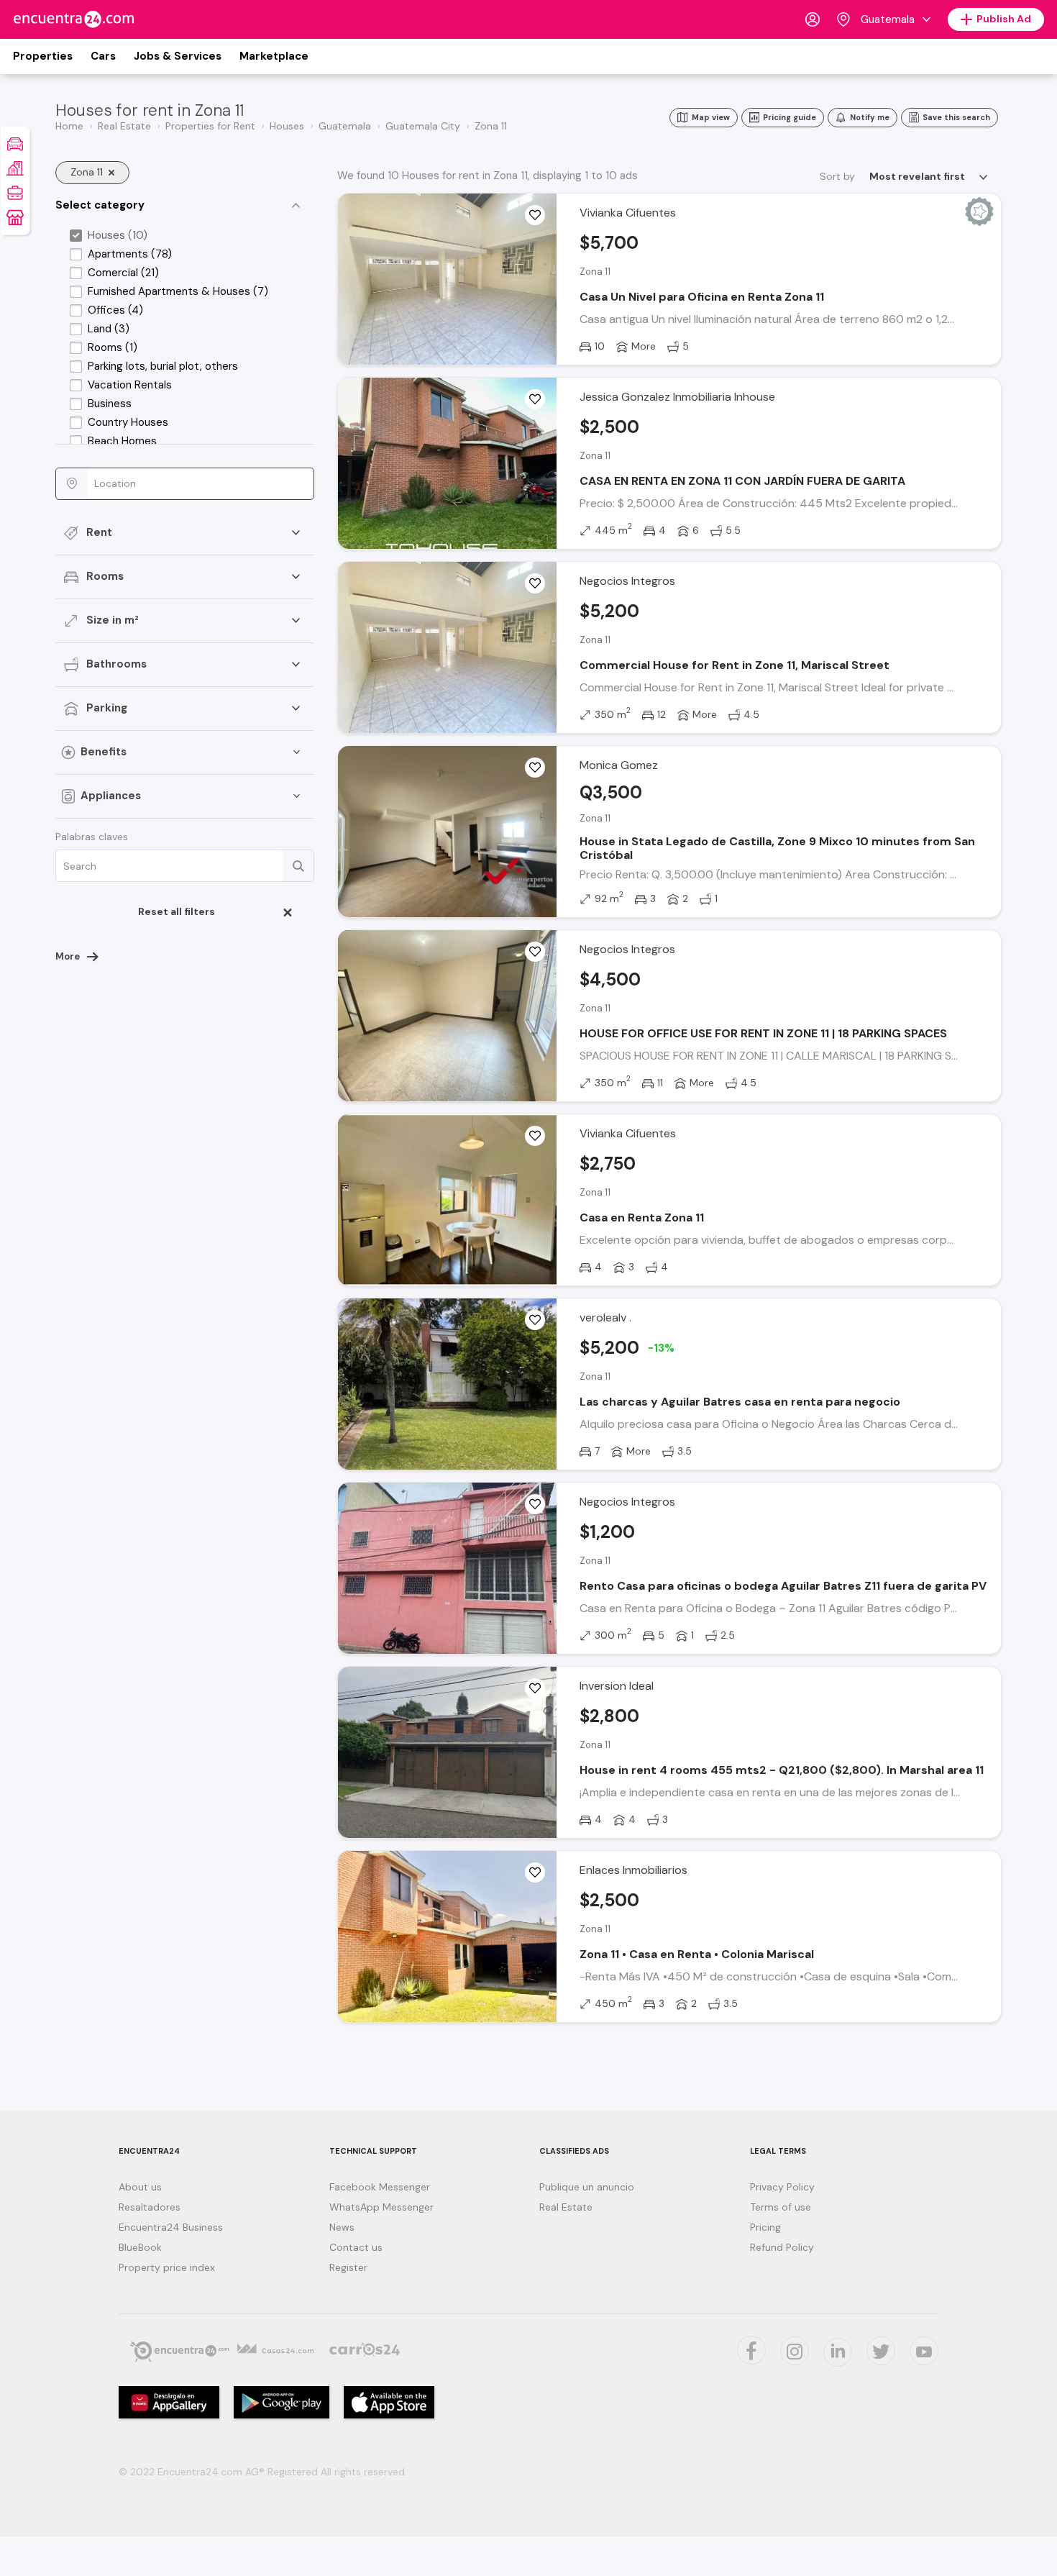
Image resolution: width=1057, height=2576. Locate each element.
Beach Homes (122, 441)
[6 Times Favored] (535, 768)
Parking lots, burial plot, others (163, 366)
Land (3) (109, 329)
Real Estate (566, 2207)
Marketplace (274, 56)
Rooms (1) (113, 347)
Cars (103, 56)
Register (348, 2267)
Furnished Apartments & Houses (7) (178, 291)
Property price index (167, 2267)
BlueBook (140, 2247)
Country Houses (128, 422)
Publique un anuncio (587, 2187)
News (342, 2227)
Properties (43, 56)
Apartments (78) (130, 254)
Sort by (837, 176)
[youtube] (924, 2351)
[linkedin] (838, 2352)
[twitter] (751, 2350)
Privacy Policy (782, 2187)
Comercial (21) (123, 273)
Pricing (765, 2227)
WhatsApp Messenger (381, 2207)
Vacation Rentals (130, 385)
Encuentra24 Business (171, 2227)
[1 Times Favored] (535, 583)
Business (110, 404)
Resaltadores (150, 2207)
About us (140, 2187)
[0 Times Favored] (535, 215)
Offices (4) (115, 310)
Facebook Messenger (380, 2187)
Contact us (356, 2247)
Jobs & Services (178, 56)
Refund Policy (782, 2247)
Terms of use (781, 2207)
